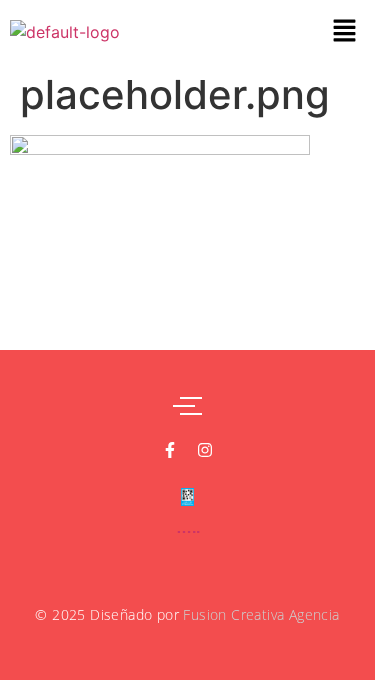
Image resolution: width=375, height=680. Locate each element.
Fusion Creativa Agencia (261, 614)
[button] (345, 31)
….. (188, 527)
